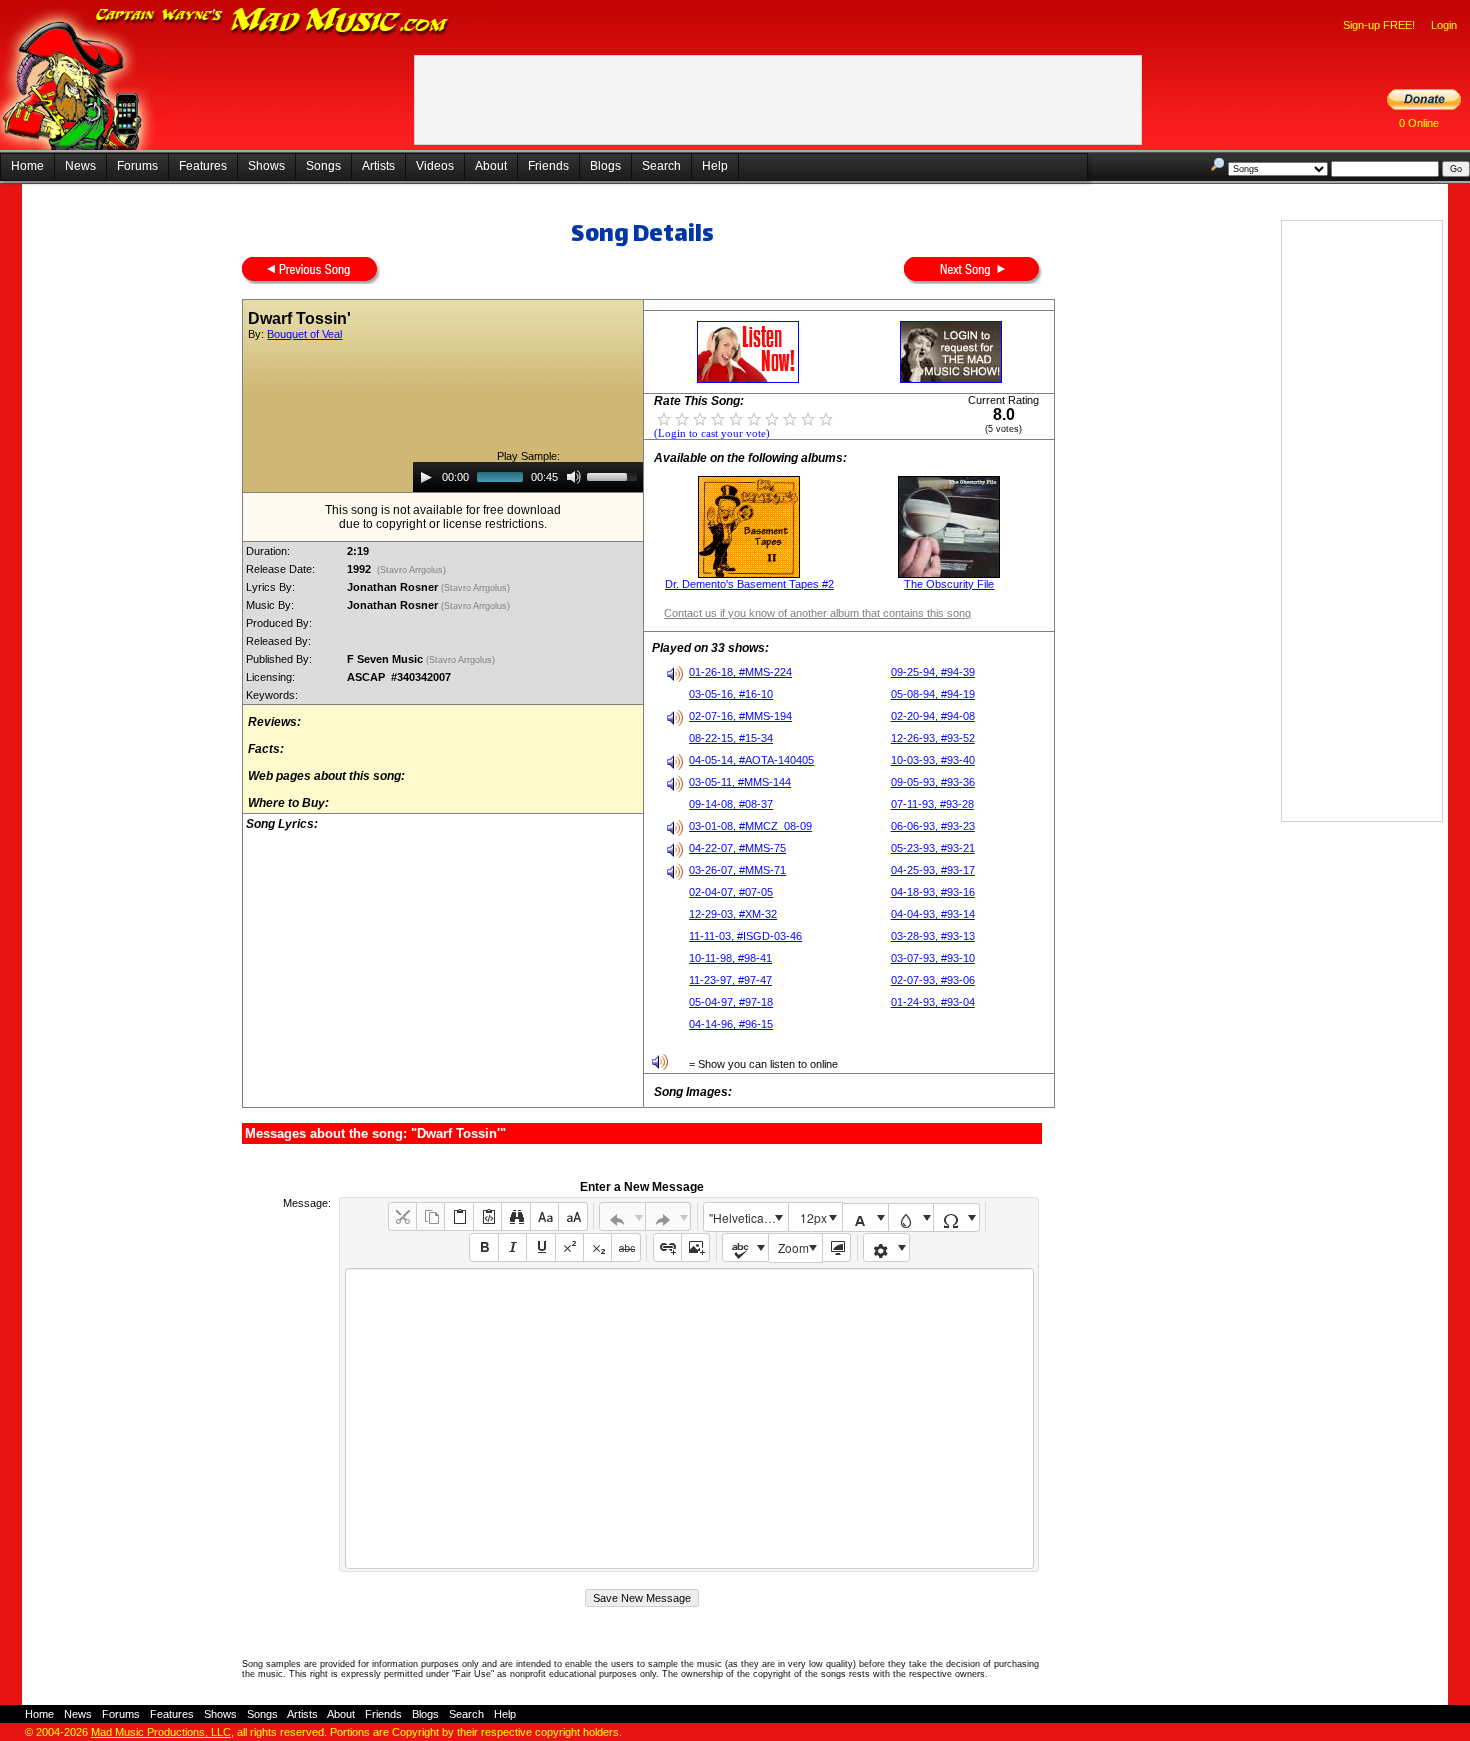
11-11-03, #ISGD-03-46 (745, 936)
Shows (266, 166)
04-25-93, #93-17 (933, 870)
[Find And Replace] (515, 1216)
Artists (378, 166)
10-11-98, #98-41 (730, 958)
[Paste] (458, 1216)
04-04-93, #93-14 (933, 914)
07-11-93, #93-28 (932, 804)
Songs (323, 166)
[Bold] (483, 1247)
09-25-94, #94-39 (933, 672)
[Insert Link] (667, 1247)
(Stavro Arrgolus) (411, 570)
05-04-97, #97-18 (731, 1002)
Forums (137, 166)
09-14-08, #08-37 (731, 804)
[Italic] (512, 1247)
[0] (664, 418)
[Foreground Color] (865, 1217)
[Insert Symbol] (956, 1217)
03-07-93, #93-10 (933, 958)
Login (1444, 25)
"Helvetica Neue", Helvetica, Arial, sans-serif (748, 1217)
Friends (548, 166)
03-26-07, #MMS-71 (737, 870)
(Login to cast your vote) (712, 433)
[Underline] (540, 1247)
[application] (528, 477)
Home (27, 166)
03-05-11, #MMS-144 (740, 782)
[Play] (426, 477)
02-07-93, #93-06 (933, 980)
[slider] (615, 475)
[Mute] (574, 477)
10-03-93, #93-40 (933, 760)
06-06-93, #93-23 (933, 826)
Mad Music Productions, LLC (161, 1732)
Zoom (793, 1247)
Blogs (605, 166)
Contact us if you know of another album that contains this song (817, 613)
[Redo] (668, 1216)
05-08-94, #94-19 (933, 694)
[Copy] (430, 1216)
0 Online (1419, 123)
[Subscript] (597, 1247)
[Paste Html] (487, 1216)
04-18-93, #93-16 (933, 892)
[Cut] (402, 1216)
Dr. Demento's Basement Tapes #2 (749, 584)
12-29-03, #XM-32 (733, 914)
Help (715, 166)
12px (813, 1217)
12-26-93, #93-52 (933, 738)
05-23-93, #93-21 (933, 848)
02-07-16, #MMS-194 (740, 716)
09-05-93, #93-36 (933, 782)
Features (203, 166)
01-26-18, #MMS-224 (740, 672)
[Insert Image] (695, 1247)
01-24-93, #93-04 (933, 1002)
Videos (435, 166)
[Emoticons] (886, 1247)
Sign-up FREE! (1379, 25)
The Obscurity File (949, 584)
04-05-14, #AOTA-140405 (751, 760)
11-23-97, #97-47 (730, 980)
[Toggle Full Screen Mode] (836, 1247)
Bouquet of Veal (304, 334)
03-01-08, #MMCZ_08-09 (750, 826)
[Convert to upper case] (572, 1216)
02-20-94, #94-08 (933, 716)
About (491, 166)
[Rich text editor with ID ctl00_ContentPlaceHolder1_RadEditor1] (689, 1418)
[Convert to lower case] (544, 1216)
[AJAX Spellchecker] (745, 1247)
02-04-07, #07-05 (731, 892)
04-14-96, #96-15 (731, 1024)
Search (661, 166)
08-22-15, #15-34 (731, 738)
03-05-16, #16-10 (731, 694)
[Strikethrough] (625, 1247)
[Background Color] (911, 1217)
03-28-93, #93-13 (933, 936)
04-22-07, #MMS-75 (737, 848)
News (80, 166)
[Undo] (622, 1216)
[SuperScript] (569, 1247)
